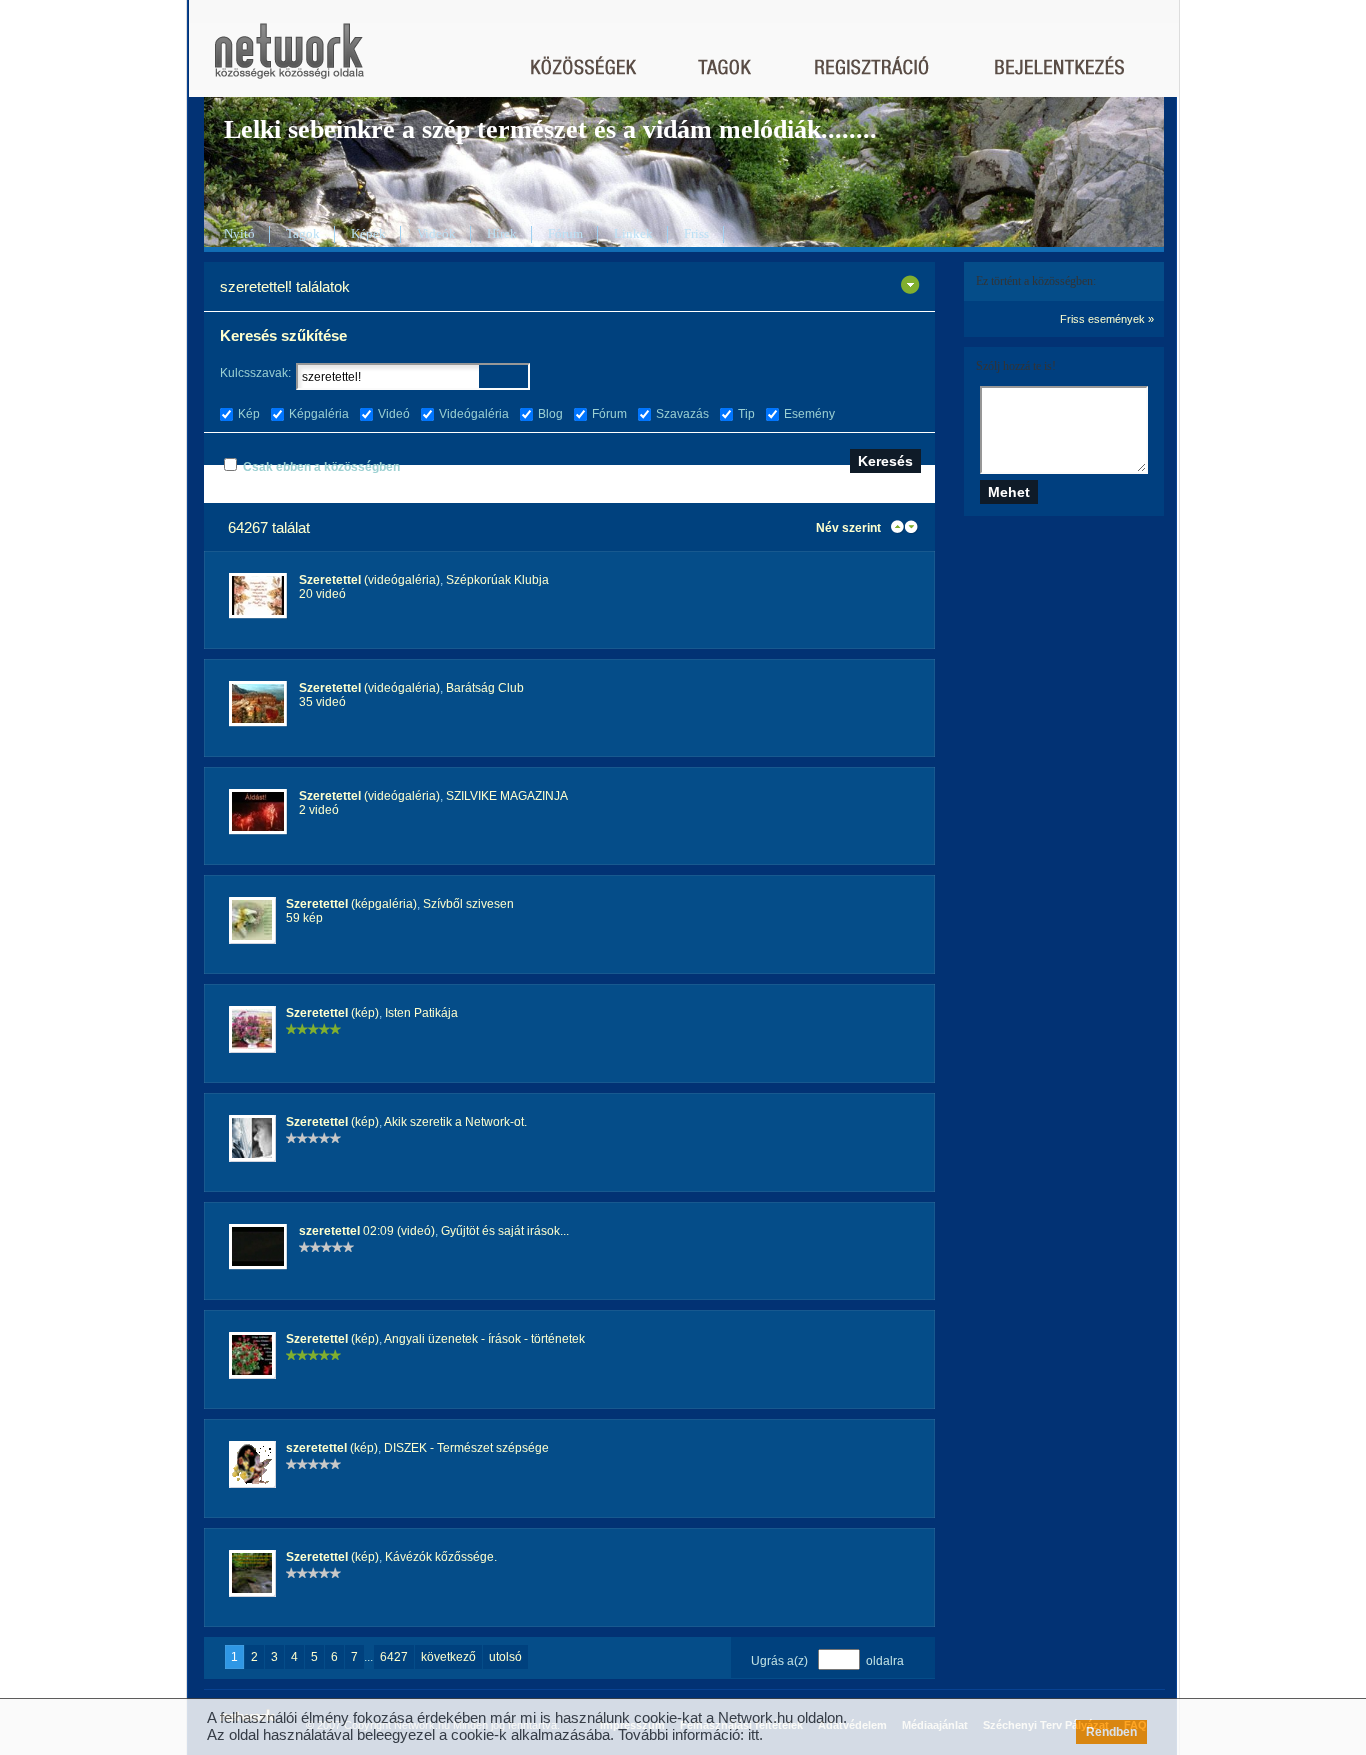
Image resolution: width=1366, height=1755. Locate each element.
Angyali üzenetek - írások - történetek (484, 1339)
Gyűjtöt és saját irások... (505, 1231)
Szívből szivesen (468, 904)
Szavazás (682, 414)
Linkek (633, 233)
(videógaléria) (369, 580)
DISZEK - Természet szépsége (466, 1448)
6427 (394, 1657)
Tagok (303, 233)
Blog (550, 414)
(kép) (332, 1013)
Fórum (565, 233)
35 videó (322, 702)
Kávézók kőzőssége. (441, 1557)
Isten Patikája (421, 1013)
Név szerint (848, 528)
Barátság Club (485, 688)
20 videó (322, 594)
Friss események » (1107, 319)
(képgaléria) (351, 904)
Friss (696, 233)
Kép (249, 414)
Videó (394, 414)
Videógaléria (474, 414)
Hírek (502, 233)
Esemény (809, 414)
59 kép (304, 918)
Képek (368, 233)
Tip (746, 414)
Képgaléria (319, 414)
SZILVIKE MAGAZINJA (507, 796)
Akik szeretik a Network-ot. (455, 1122)
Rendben (1111, 1732)
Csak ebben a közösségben (321, 467)
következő (448, 1657)
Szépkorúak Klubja (497, 580)
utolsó (505, 1657)
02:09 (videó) (367, 1231)
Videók (436, 233)
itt (753, 1734)
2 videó (319, 810)
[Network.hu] (289, 60)
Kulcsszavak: (255, 373)
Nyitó (239, 233)
